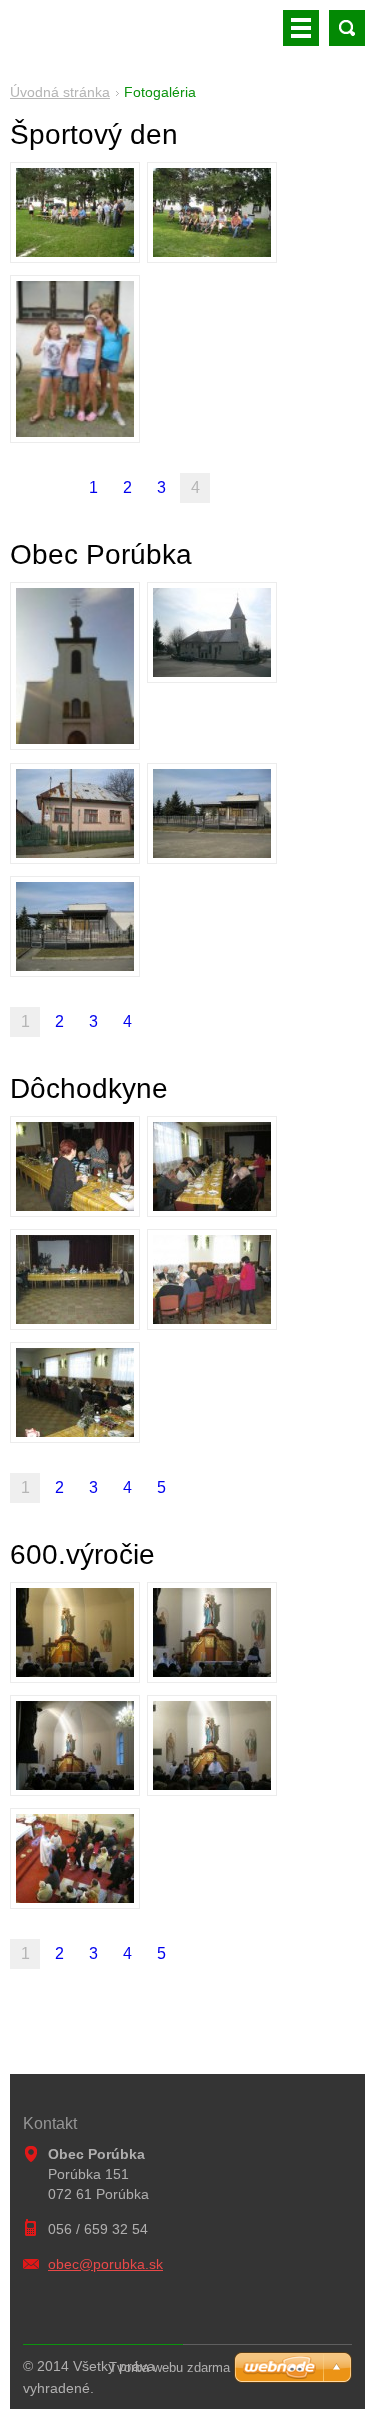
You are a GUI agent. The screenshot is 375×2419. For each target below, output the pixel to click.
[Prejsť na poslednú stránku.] (195, 1022)
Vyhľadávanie (347, 28)
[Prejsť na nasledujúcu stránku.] (161, 1022)
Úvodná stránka (60, 92)
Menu (301, 28)
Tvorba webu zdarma (169, 2367)
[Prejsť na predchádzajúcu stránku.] (59, 488)
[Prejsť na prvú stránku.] (25, 488)
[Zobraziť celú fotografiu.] (75, 212)
